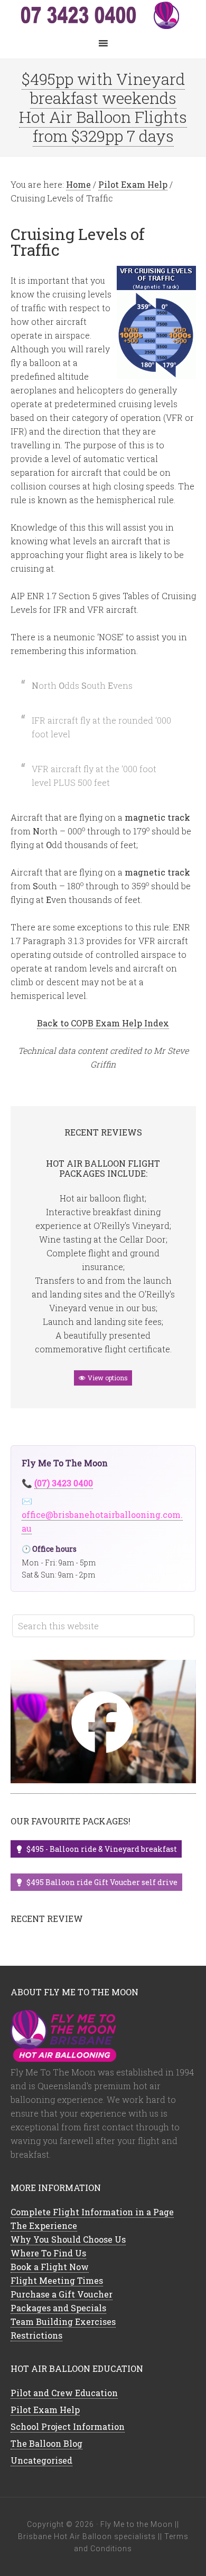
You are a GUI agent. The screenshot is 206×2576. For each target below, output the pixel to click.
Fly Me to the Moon (103, 16)
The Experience (44, 2226)
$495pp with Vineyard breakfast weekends (103, 88)
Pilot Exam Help (45, 2410)
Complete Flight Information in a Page (92, 2212)
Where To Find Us (48, 2253)
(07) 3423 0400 (64, 1483)
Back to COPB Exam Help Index (103, 1023)
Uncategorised (41, 2460)
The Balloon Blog (46, 2443)
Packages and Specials (58, 2308)
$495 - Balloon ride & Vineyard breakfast (102, 1849)
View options (108, 1378)
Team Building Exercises (63, 2322)
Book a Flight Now (50, 2267)
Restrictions (36, 2335)
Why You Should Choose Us (68, 2239)
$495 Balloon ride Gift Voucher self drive (102, 1882)
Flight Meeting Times (57, 2280)
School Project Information (68, 2426)
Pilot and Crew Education (64, 2393)
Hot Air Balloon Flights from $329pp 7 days (103, 126)
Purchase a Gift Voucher (62, 2294)
